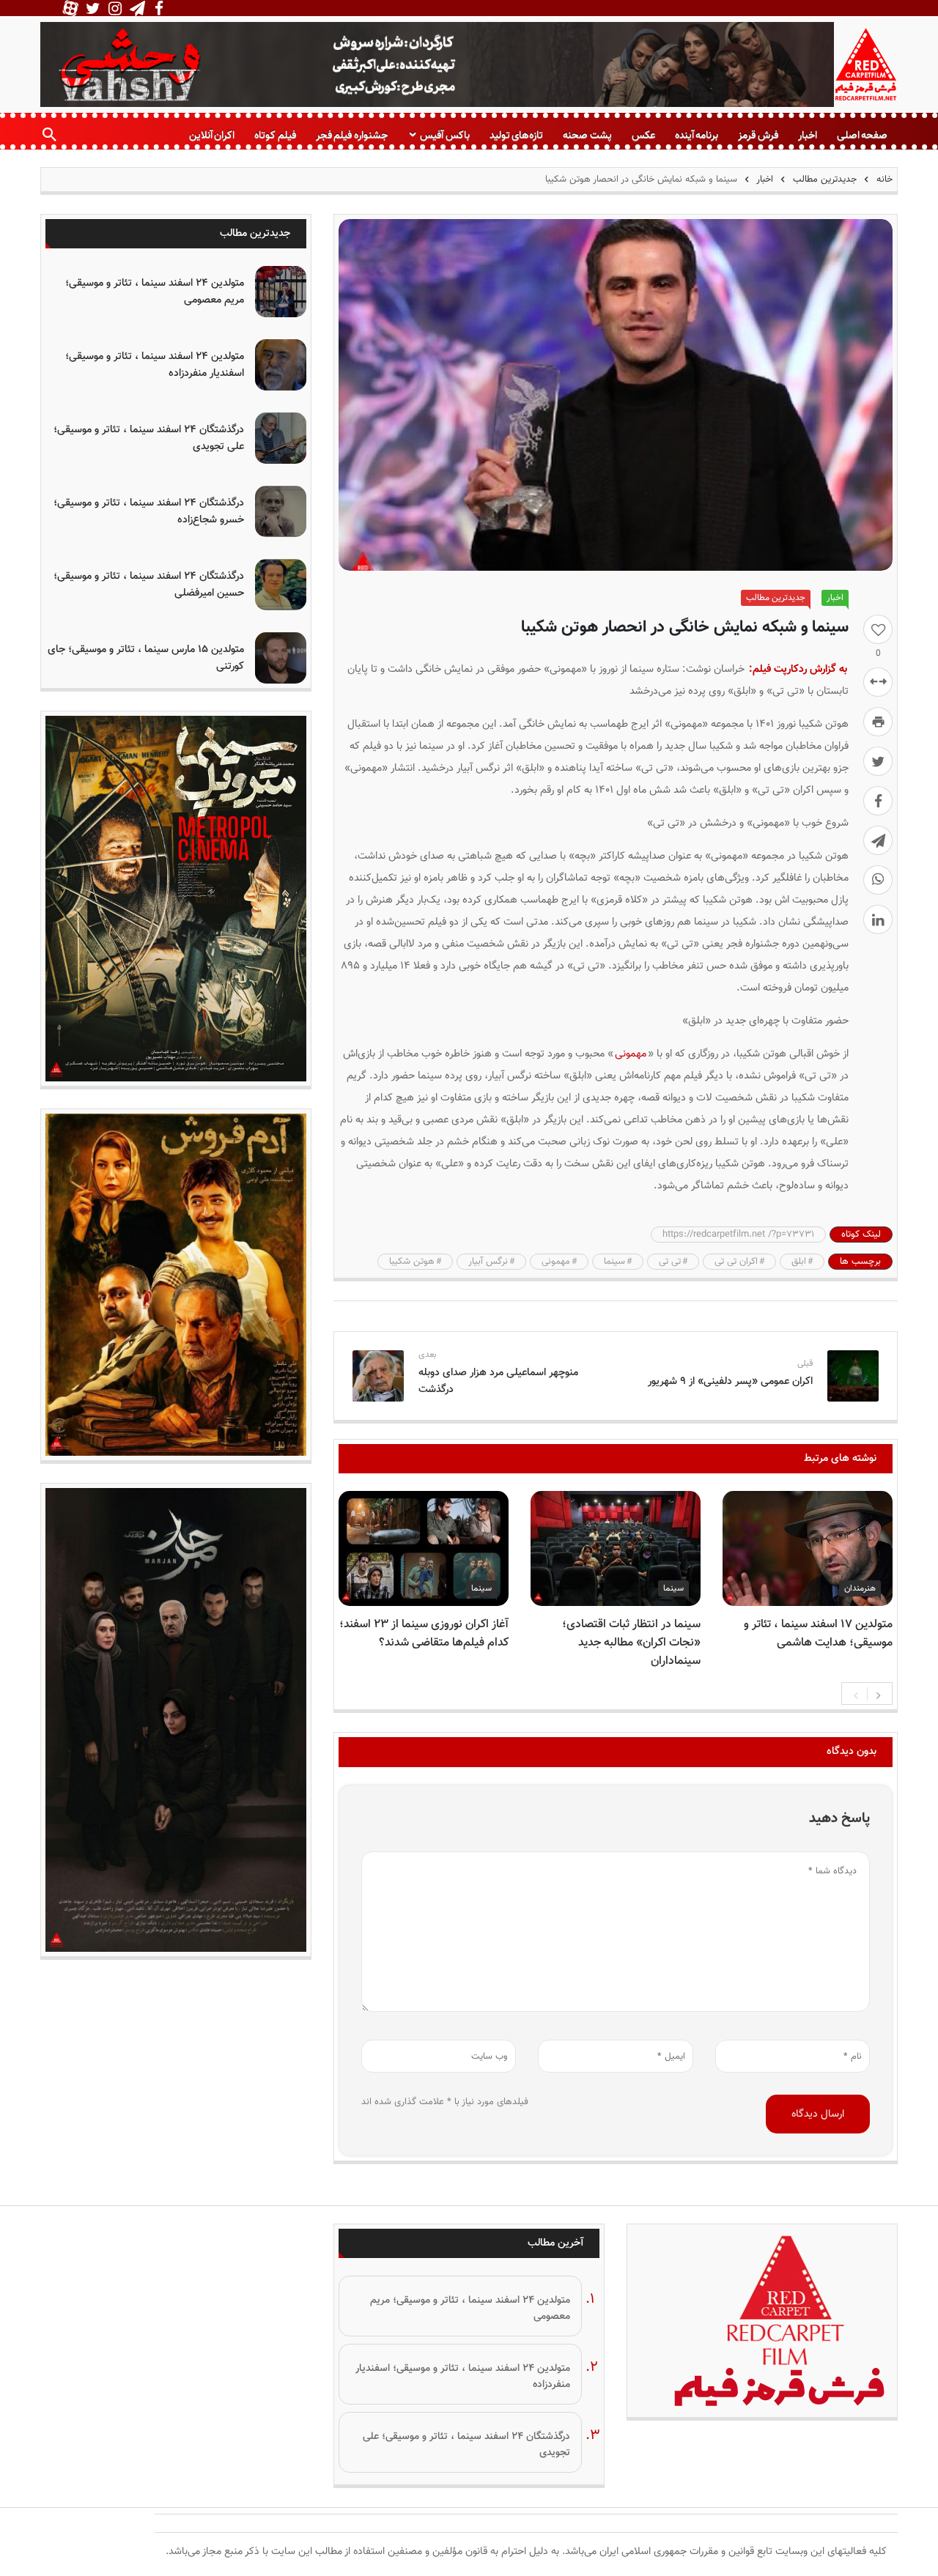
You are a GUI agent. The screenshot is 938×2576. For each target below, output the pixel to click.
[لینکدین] (878, 919)
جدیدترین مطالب (825, 179)
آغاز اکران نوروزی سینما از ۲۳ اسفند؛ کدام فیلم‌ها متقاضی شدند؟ (424, 1634)
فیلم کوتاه (275, 135)
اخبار (808, 135)
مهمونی (631, 1054)
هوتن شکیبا (412, 1262)
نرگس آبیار (488, 1262)
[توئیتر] (878, 761)
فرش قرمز (758, 135)
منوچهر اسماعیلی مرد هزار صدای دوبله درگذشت (498, 1381)
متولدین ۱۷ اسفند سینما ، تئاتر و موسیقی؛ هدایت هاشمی (818, 1634)
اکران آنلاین (212, 135)
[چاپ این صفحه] (878, 722)
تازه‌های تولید (516, 135)
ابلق (799, 1262)
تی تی (670, 1262)
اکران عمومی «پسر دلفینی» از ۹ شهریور (730, 1381)
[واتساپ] (878, 880)
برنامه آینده (697, 135)
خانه (883, 179)
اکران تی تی (736, 1262)
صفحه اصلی (862, 135)
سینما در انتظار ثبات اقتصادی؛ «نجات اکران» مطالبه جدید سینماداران (631, 1643)
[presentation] (856, 1694)
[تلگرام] (878, 840)
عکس (643, 135)
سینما (614, 1262)
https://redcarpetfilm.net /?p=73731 (738, 1235)
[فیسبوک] (878, 801)
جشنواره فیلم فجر (352, 135)
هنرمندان (860, 1588)
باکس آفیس (444, 135)
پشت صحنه (587, 135)
